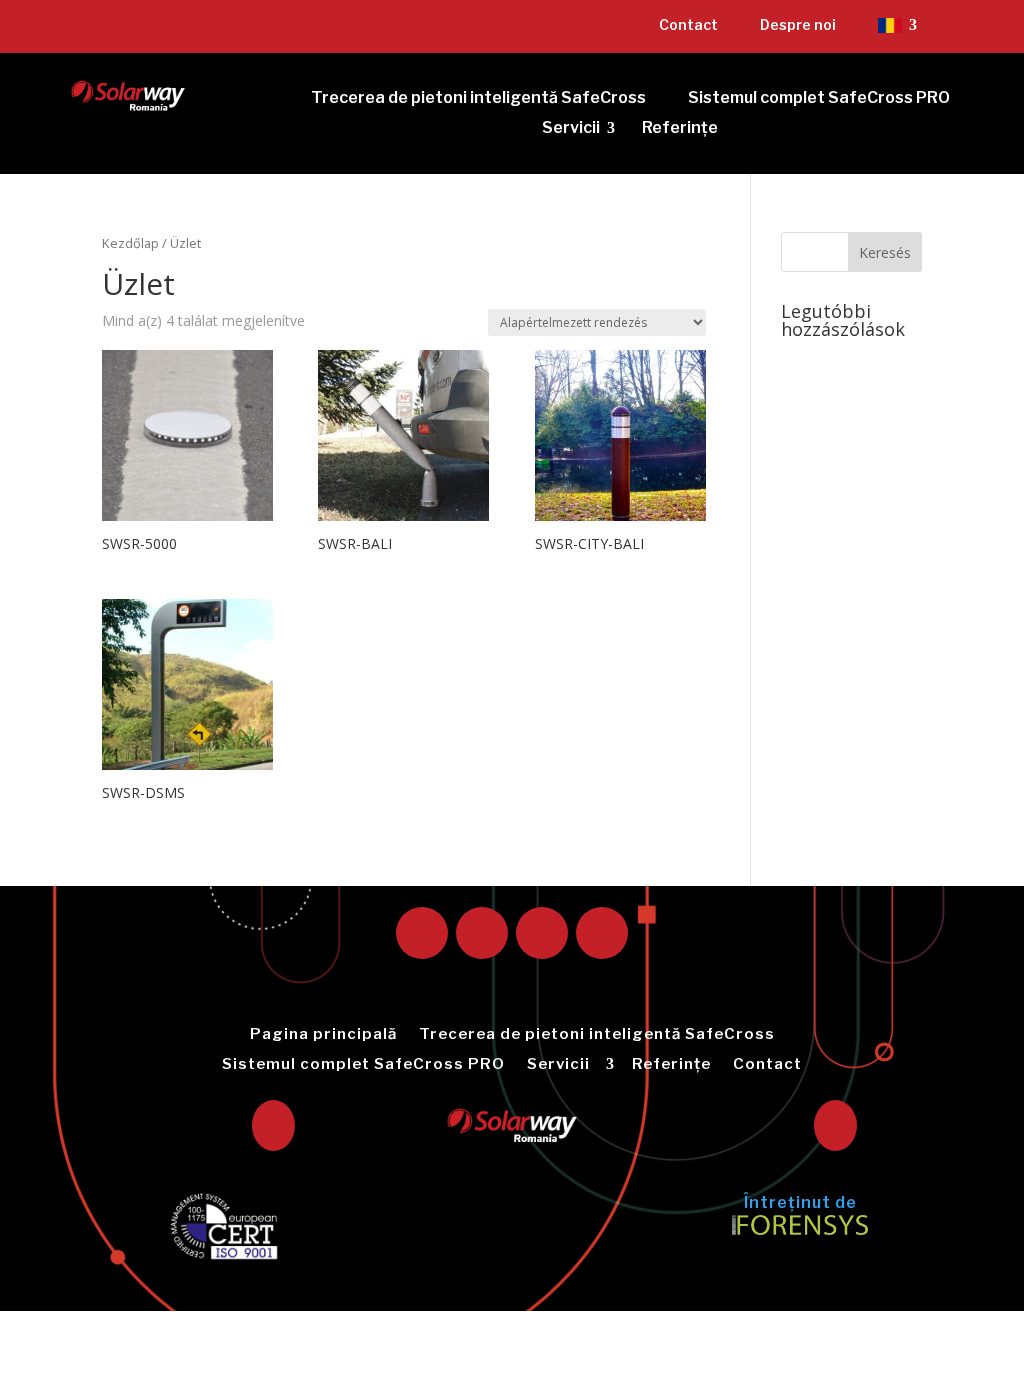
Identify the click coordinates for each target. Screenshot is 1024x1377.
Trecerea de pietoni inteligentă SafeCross (478, 99)
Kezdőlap (130, 243)
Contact (688, 25)
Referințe (680, 129)
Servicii (571, 129)
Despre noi (798, 25)
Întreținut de (800, 1202)
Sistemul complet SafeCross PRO (819, 99)
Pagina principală (323, 1035)
